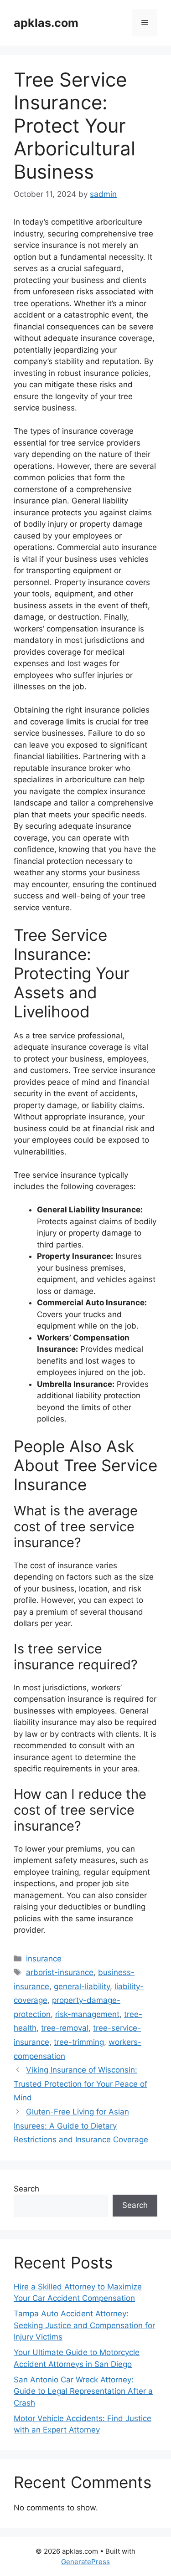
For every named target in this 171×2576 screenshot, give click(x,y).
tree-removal (65, 2028)
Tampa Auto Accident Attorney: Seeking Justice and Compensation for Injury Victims (84, 2325)
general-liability (82, 1986)
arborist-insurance (60, 1972)
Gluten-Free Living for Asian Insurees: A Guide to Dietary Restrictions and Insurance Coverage (81, 2126)
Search (26, 2189)
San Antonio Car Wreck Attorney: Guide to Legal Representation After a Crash (83, 2391)
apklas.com (46, 23)
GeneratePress (85, 2562)
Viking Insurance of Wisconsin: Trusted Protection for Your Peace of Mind (80, 2084)
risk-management (87, 2014)
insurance (44, 1959)
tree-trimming (79, 2042)
